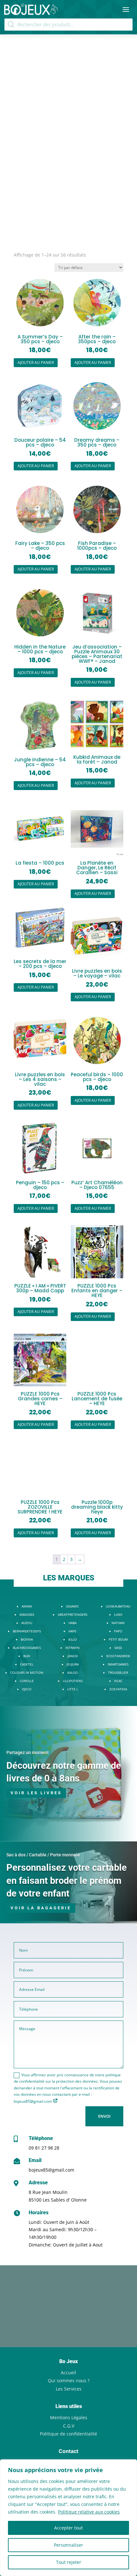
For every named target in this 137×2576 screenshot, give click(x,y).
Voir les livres (36, 1793)
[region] (68, 2518)
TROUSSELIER (118, 1673)
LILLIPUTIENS (73, 1681)
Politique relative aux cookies (89, 2512)
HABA (72, 1623)
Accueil (68, 2373)
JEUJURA (73, 1664)
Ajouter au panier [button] (36, 363)
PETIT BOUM (118, 1639)
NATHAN (118, 1623)
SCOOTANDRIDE (118, 1656)
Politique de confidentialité (68, 2434)
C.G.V (69, 2426)
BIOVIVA (27, 1639)
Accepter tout (68, 2528)
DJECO (27, 1689)
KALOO (72, 1673)
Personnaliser (68, 2545)
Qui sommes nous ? (69, 2380)
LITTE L (73, 1689)
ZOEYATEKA (118, 1689)
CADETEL (27, 1664)
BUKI (27, 1656)
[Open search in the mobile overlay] (68, 25)
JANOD (73, 1656)
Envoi (104, 2116)
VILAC (118, 1681)
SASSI (118, 1648)
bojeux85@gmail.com (51, 2170)
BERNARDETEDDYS (27, 1631)
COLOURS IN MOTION (27, 1673)
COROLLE (27, 1681)
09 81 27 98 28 (44, 2148)
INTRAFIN (72, 1648)
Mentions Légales (69, 2417)
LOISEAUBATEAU (118, 1606)
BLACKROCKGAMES (27, 1648)
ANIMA (27, 1606)
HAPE (72, 1631)
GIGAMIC (72, 1606)
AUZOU (27, 1623)
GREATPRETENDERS (72, 1615)
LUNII (118, 1615)
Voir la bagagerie (41, 1908)
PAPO (118, 1631)
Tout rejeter (69, 2562)
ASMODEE (27, 1615)
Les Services (69, 2389)
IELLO (72, 1639)
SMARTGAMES (118, 1664)
